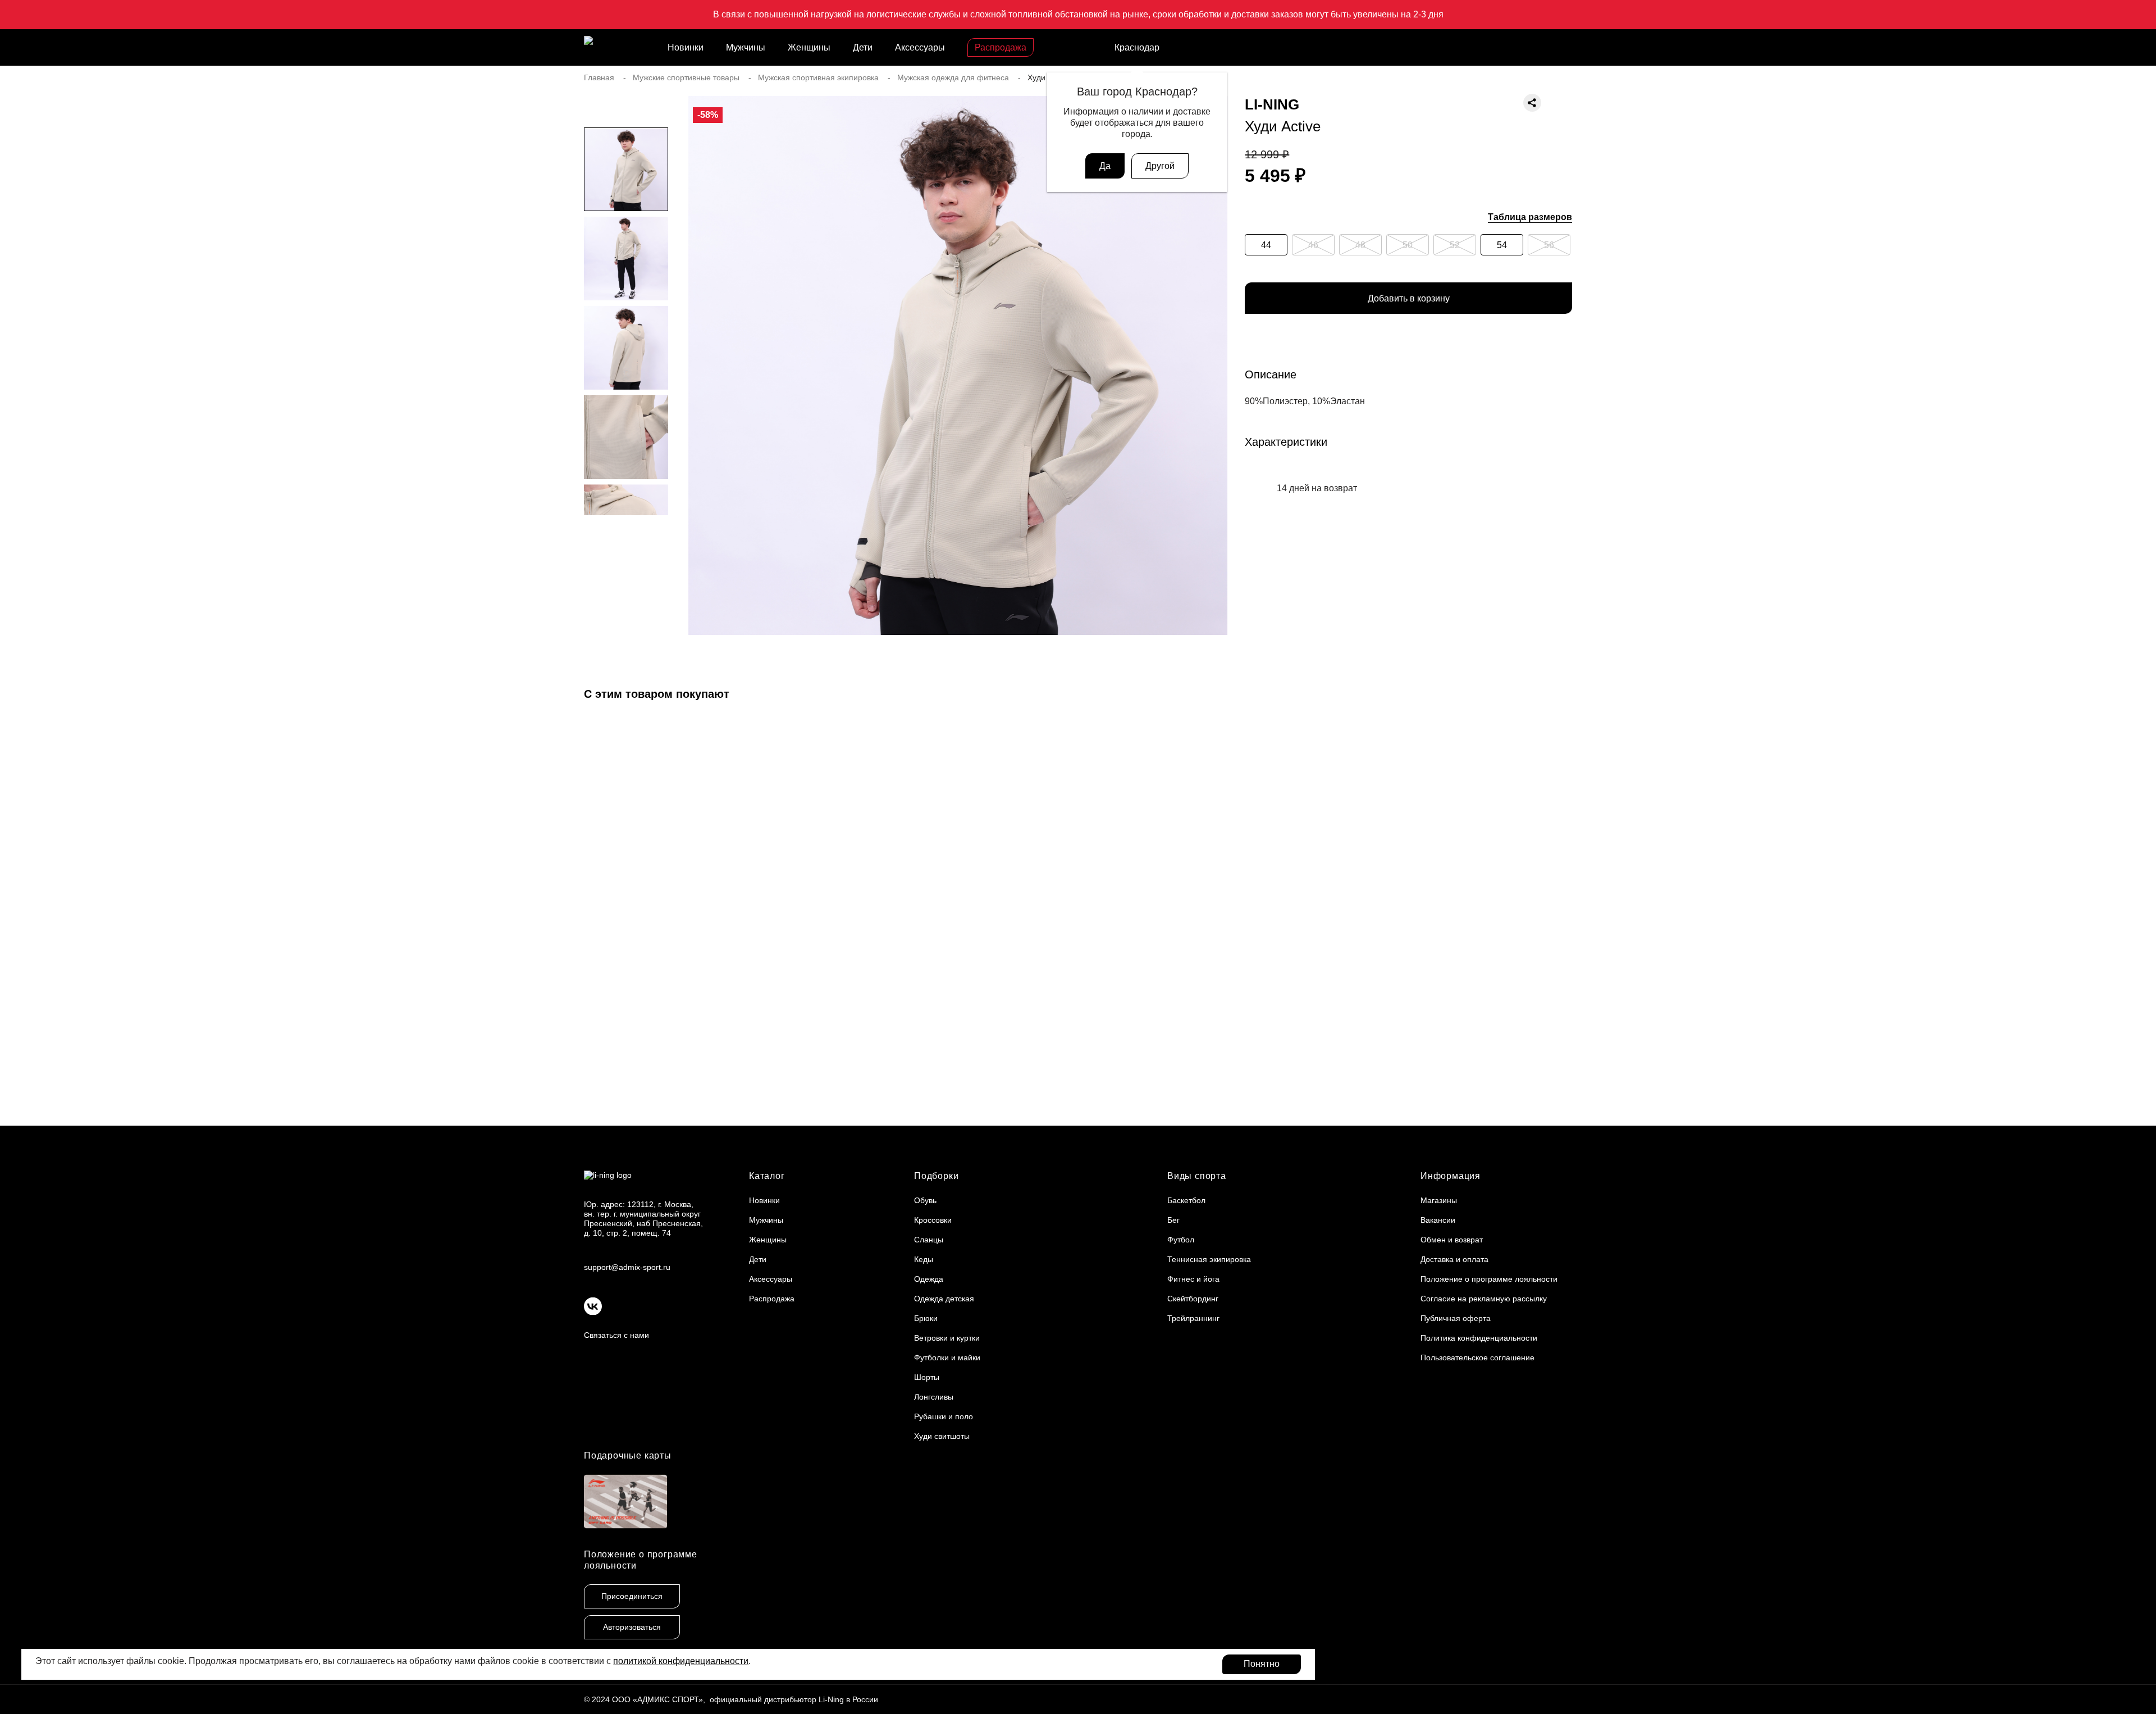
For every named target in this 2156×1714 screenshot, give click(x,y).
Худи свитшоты (942, 1436)
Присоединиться (632, 1596)
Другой (1160, 166)
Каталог (767, 1176)
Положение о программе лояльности (1489, 1279)
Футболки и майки (947, 1358)
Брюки (926, 1318)
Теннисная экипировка (1209, 1259)
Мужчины (746, 47)
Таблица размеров (1530, 217)
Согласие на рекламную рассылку (1484, 1299)
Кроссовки (933, 1220)
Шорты (927, 1377)
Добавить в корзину (1409, 298)
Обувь (925, 1200)
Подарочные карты (628, 1455)
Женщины (809, 47)
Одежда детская (944, 1299)
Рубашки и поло (944, 1416)
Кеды (924, 1259)
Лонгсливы (934, 1397)
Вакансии (1438, 1220)
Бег (1173, 1220)
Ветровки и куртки (947, 1338)
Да (1105, 166)
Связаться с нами (616, 1335)
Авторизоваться (632, 1627)
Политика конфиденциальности (1479, 1338)
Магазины (1439, 1200)
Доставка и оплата (1454, 1259)
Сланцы (929, 1240)
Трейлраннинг (1193, 1318)
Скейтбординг (1193, 1299)
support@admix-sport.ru (627, 1267)
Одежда (929, 1279)
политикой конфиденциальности (681, 1661)
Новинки (686, 47)
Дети (863, 47)
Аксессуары (920, 47)
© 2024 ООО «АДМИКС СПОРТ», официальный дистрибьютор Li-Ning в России (731, 1699)
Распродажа (1001, 47)
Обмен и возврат (1452, 1240)
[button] (626, 537)
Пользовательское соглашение (1477, 1358)
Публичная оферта (1456, 1318)
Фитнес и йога (1193, 1279)
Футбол (1181, 1240)
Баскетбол (1186, 1200)
